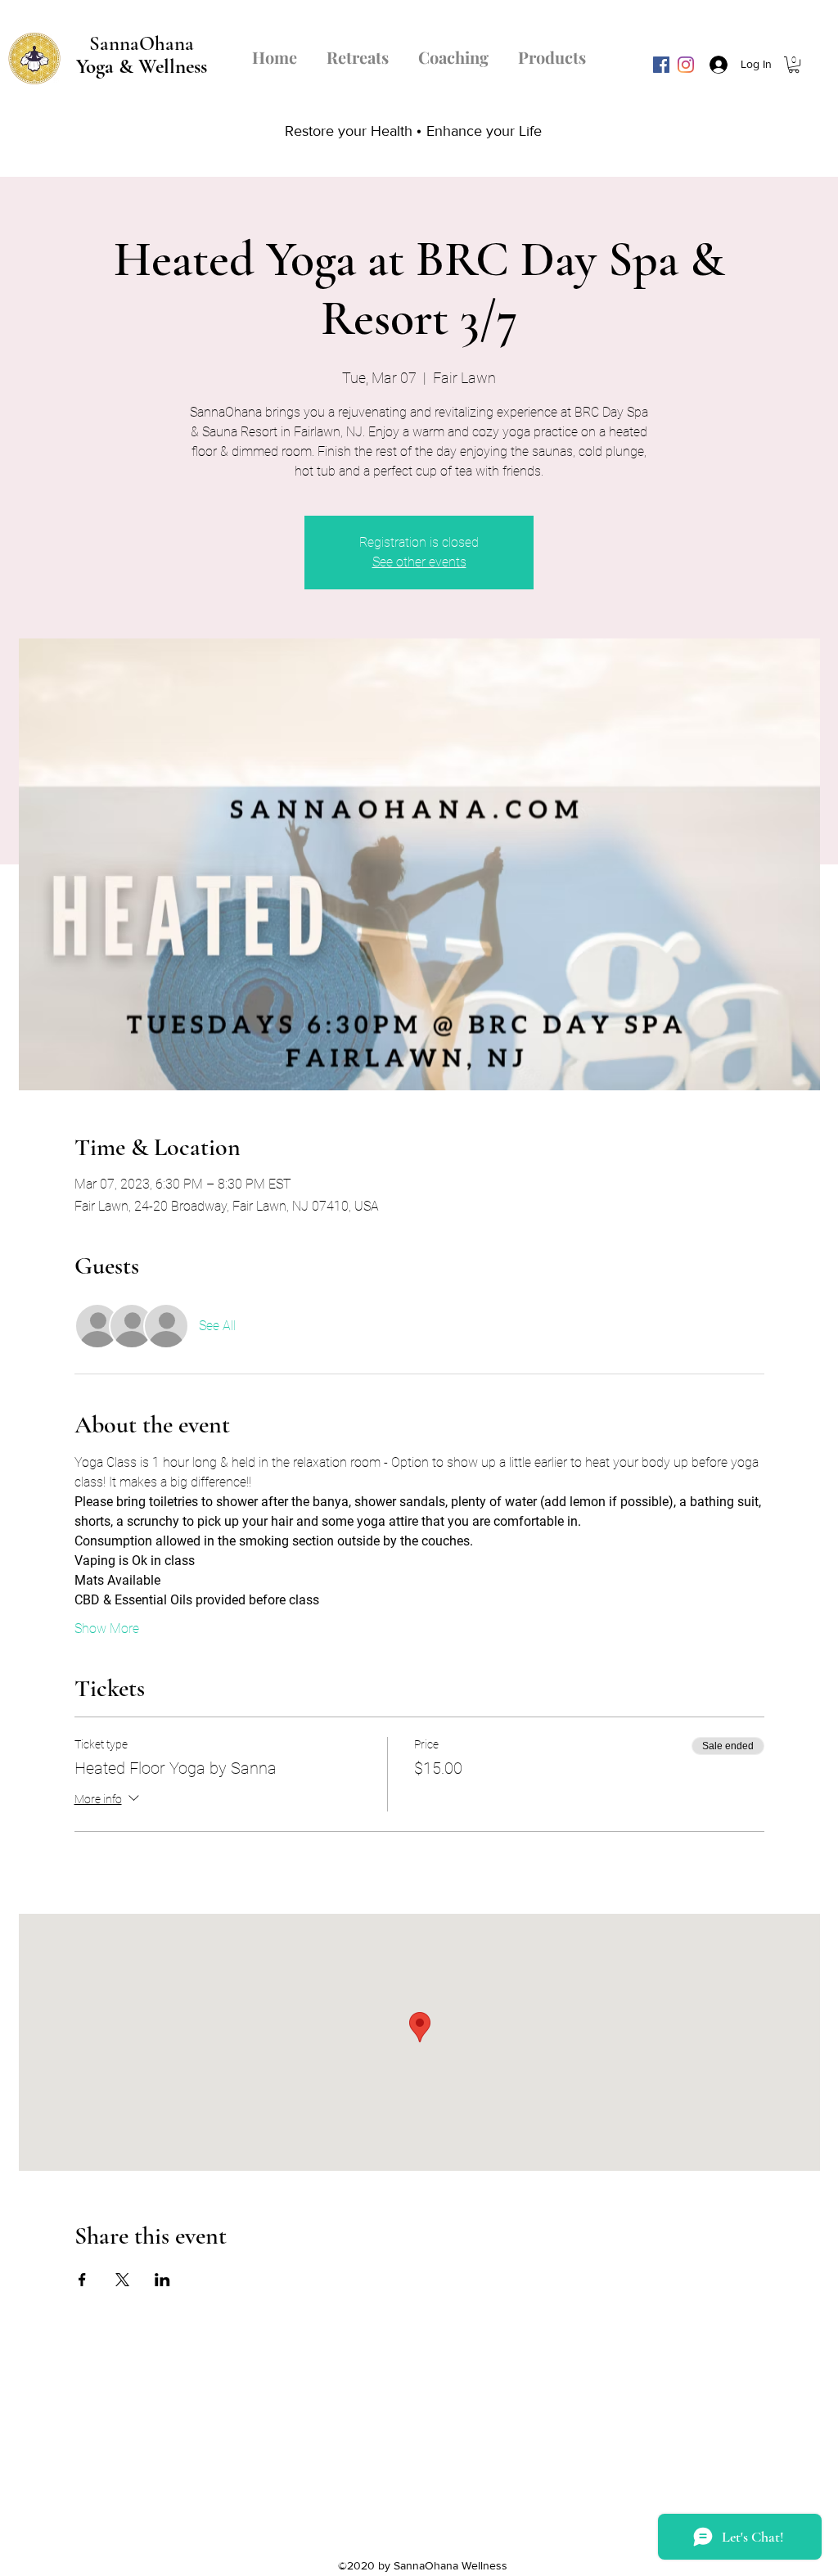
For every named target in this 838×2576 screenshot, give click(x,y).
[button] (794, 65)
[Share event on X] (122, 2280)
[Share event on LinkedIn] (162, 2280)
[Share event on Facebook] (82, 2280)
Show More (107, 1629)
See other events (419, 562)
